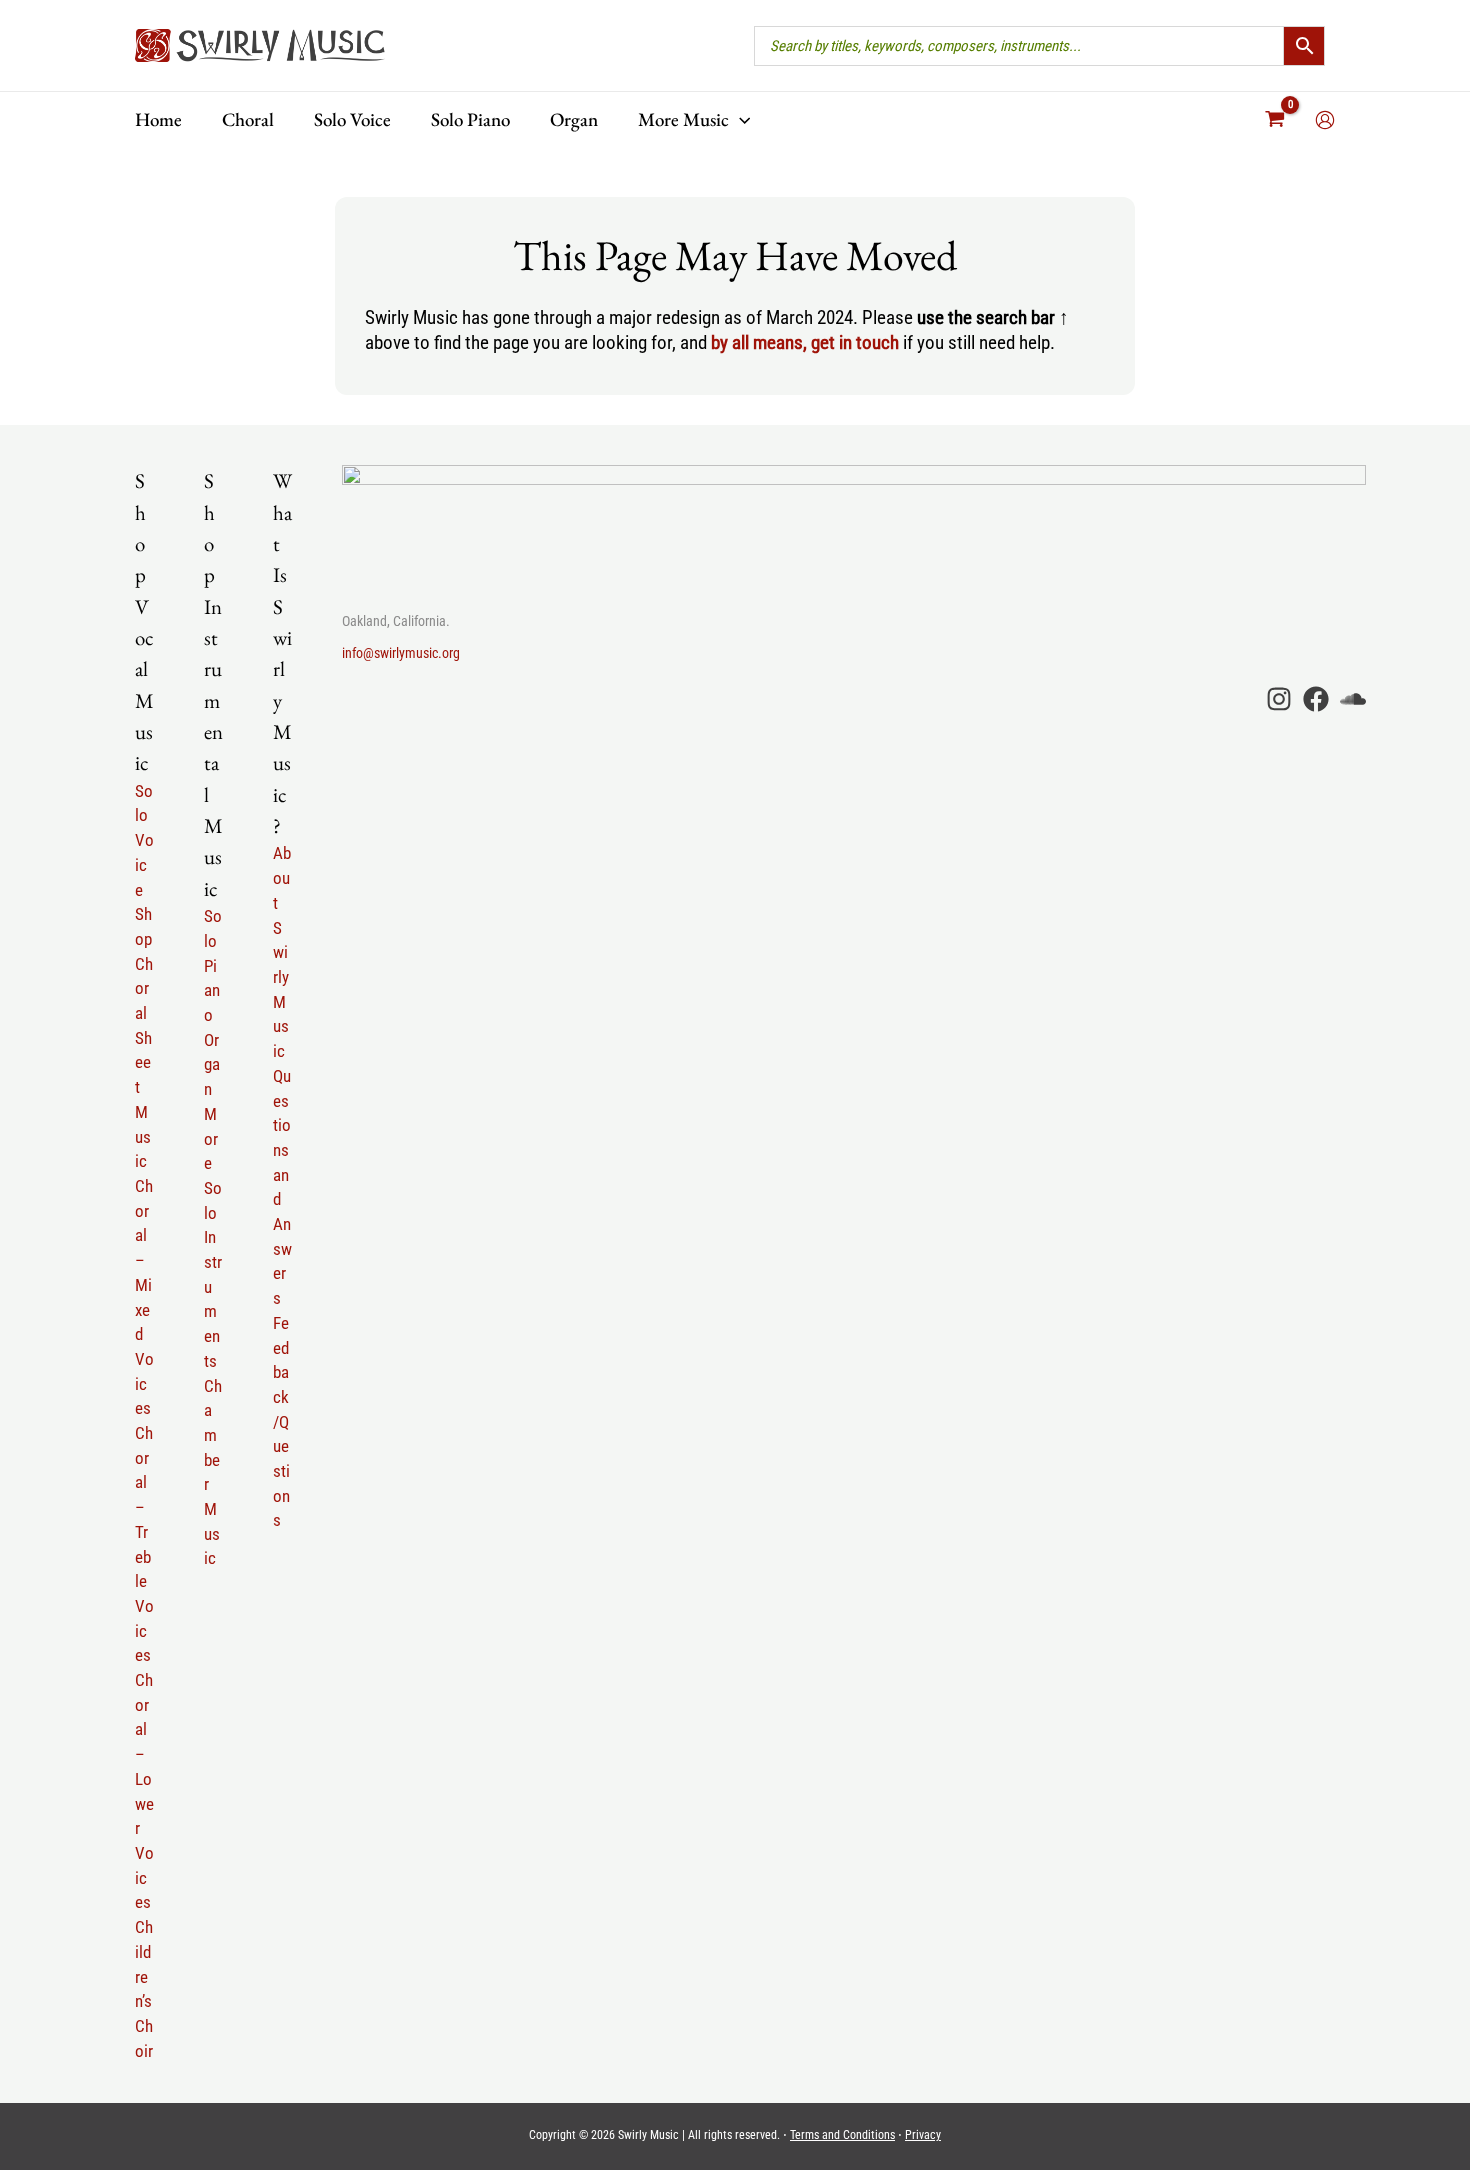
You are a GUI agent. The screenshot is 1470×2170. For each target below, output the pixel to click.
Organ (212, 1064)
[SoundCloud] (1353, 699)
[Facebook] (1316, 699)
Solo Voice (144, 840)
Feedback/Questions (281, 1422)
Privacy (923, 2135)
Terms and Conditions (842, 2135)
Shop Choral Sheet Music (144, 1037)
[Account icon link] (1325, 120)
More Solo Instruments (213, 1237)
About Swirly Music (282, 952)
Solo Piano (213, 965)
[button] (739, 119)
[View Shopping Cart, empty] (1275, 120)
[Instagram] (1279, 699)
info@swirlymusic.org (401, 653)
